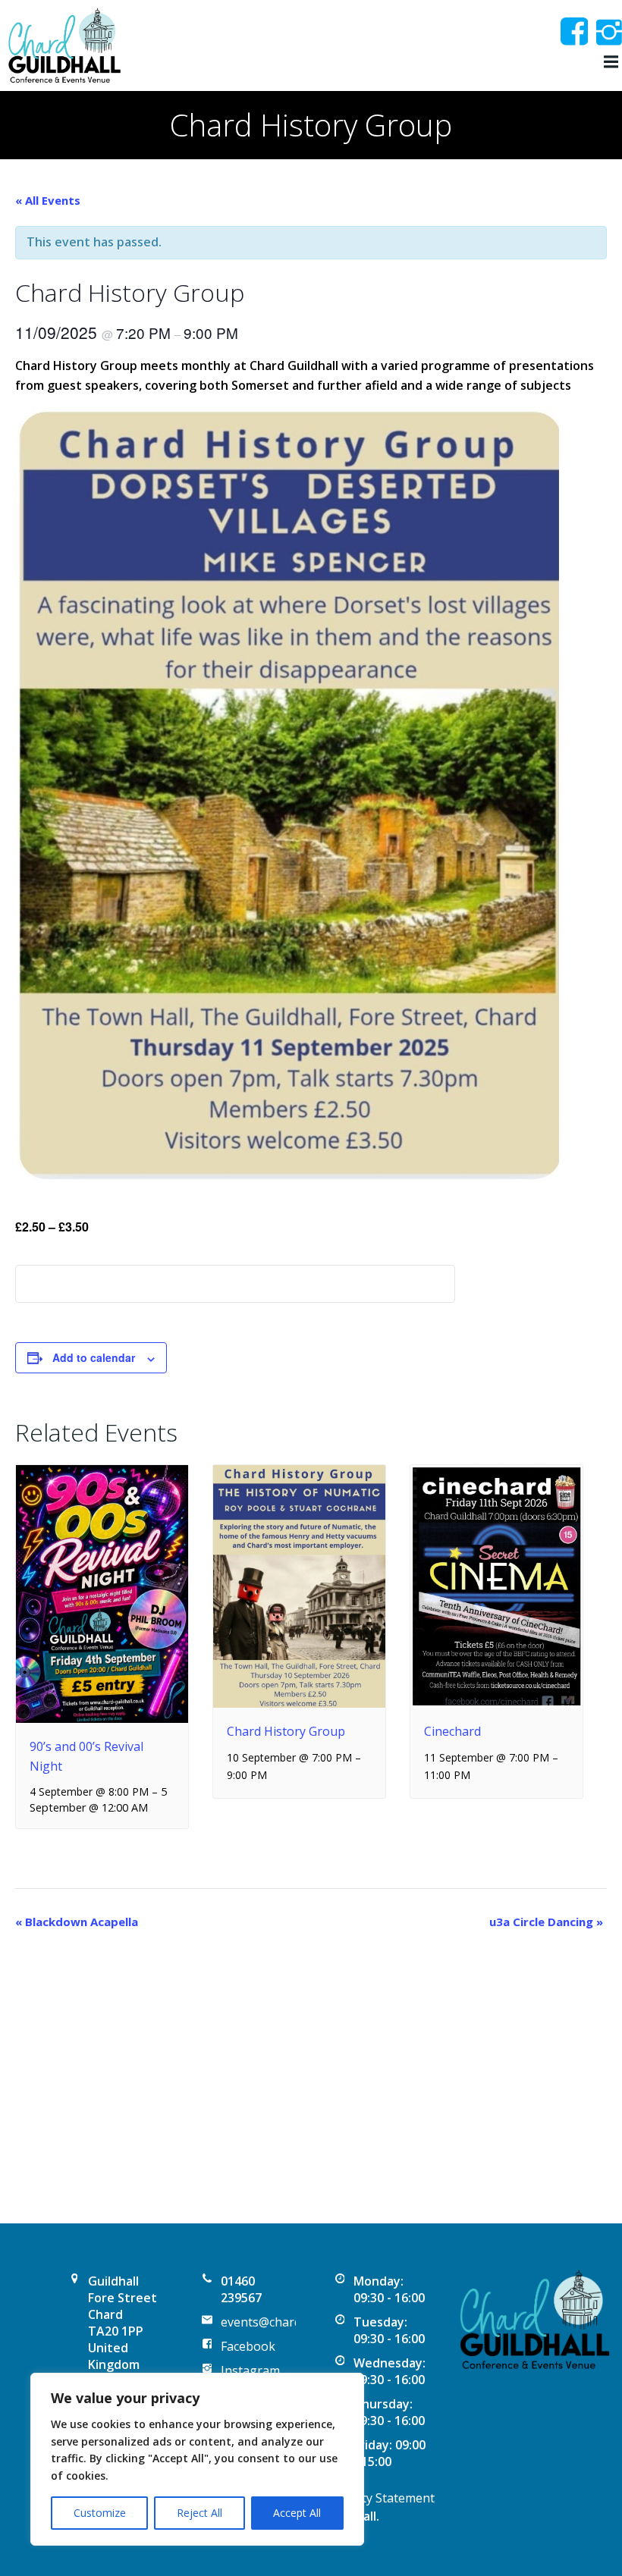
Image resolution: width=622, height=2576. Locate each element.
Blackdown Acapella (77, 1922)
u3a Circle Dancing (546, 1922)
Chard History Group (286, 1731)
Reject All (199, 2513)
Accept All (297, 2513)
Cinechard (452, 1731)
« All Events (48, 200)
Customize (100, 2513)
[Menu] (609, 62)
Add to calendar (94, 1357)
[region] (197, 2459)
